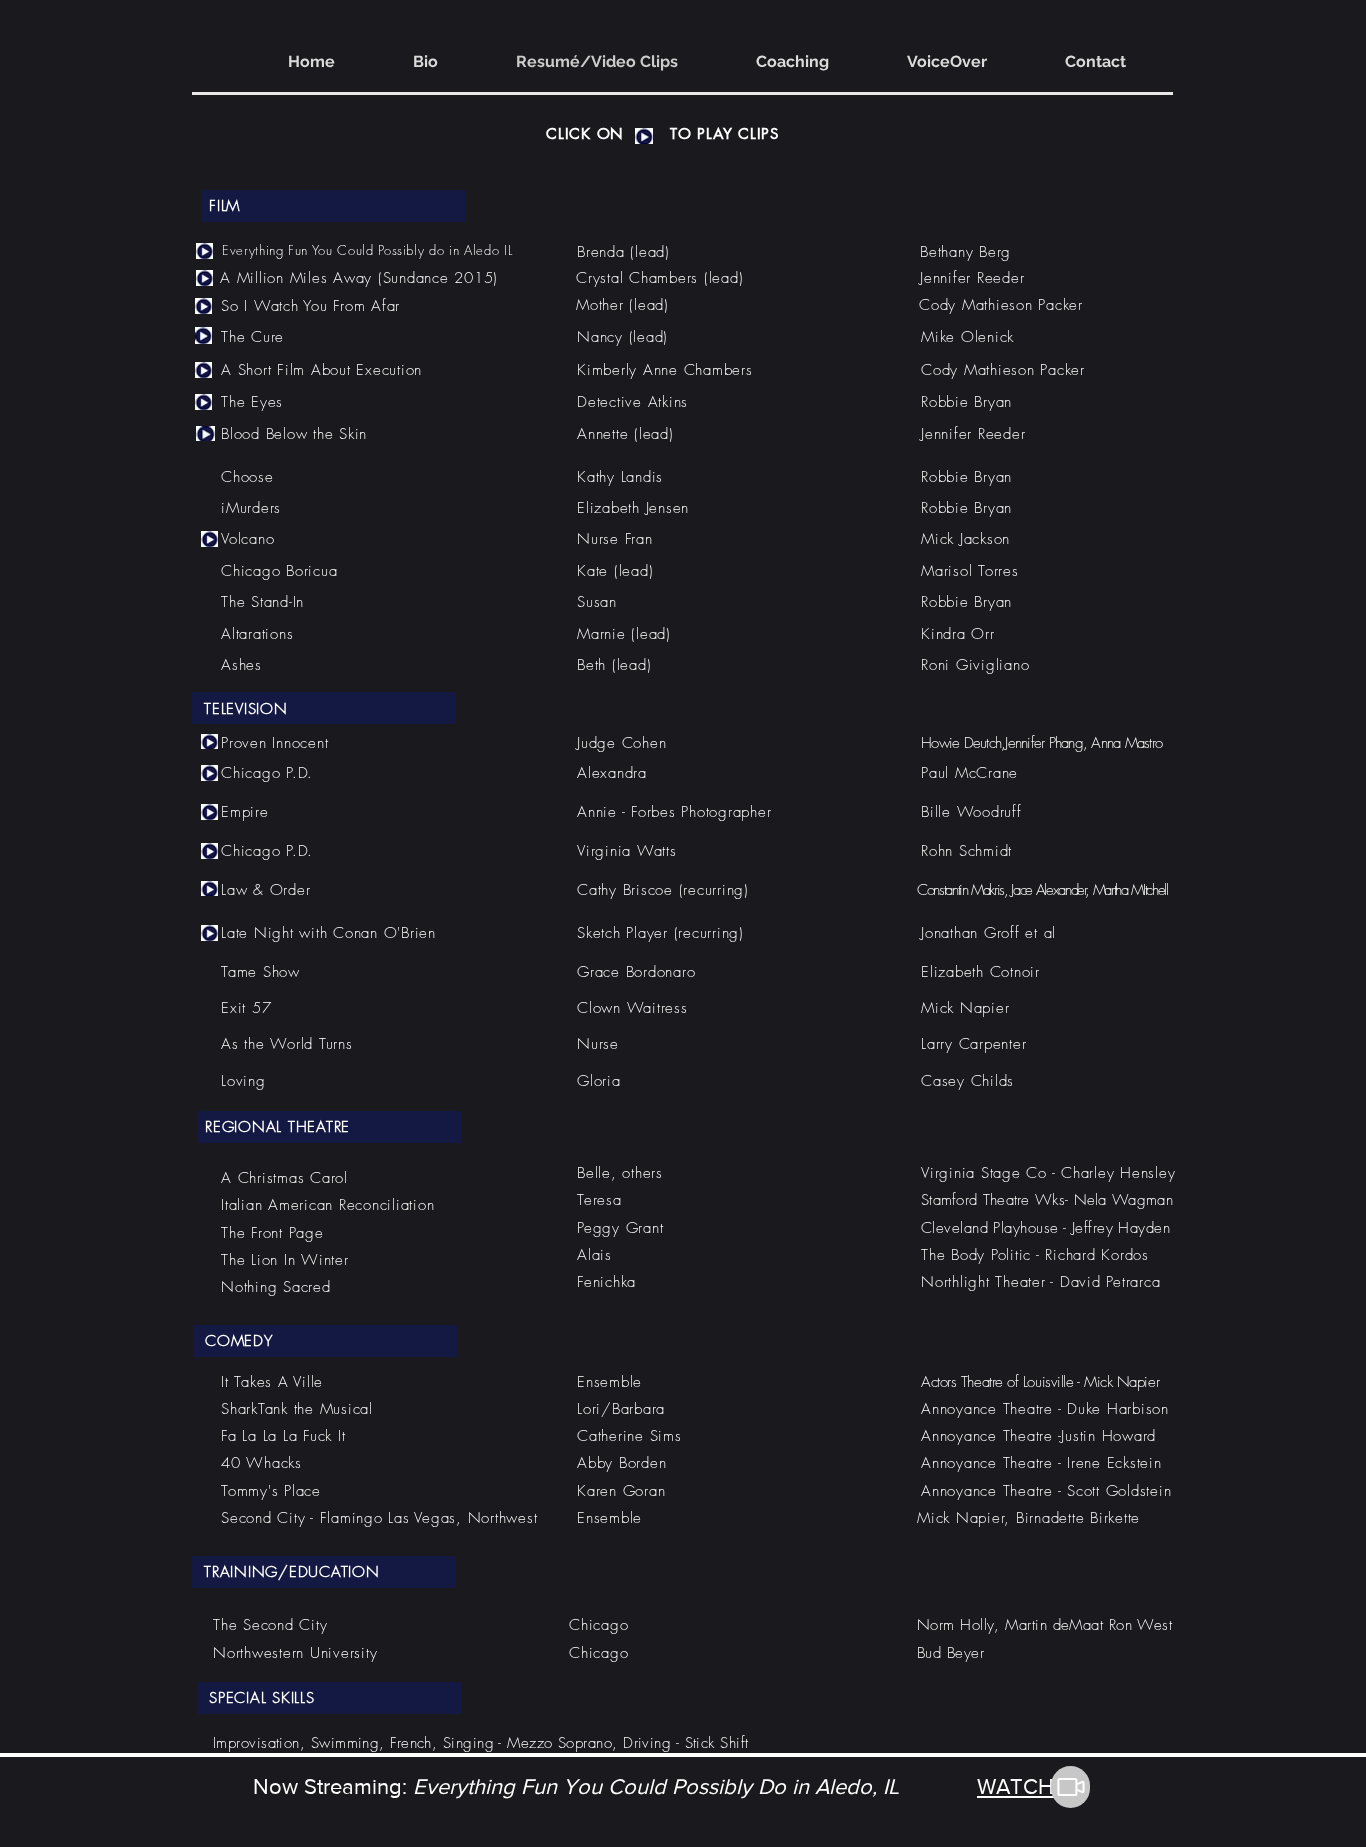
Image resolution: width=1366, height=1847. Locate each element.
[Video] (1070, 1787)
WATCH (1015, 1786)
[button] (644, 136)
